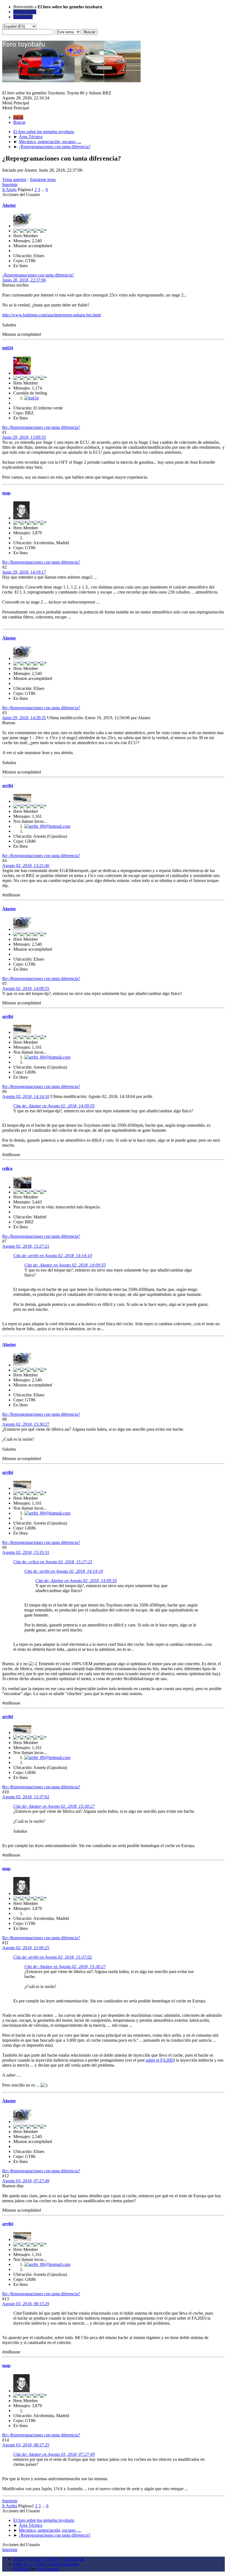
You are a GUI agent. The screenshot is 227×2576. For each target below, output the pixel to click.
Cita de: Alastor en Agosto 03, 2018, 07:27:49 (54, 2454)
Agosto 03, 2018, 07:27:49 (26, 2181)
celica (7, 1168)
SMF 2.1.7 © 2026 (30, 2564)
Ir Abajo (9, 189)
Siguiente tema (43, 180)
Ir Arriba (10, 2506)
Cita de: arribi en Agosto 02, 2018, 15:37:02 (53, 1957)
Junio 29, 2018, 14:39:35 (24, 718)
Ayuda (19, 2559)
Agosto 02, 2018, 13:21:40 (26, 866)
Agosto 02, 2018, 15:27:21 (26, 1246)
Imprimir (10, 185)
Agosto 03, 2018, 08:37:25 (26, 2445)
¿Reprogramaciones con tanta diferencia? (38, 275)
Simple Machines (64, 2564)
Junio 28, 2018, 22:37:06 (24, 280)
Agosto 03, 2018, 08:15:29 (26, 2304)
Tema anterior (14, 180)
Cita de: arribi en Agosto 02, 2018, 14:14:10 (53, 1256)
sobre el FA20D (160, 2060)
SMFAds (21, 2569)
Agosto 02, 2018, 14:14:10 (26, 1096)
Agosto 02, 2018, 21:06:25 (26, 1948)
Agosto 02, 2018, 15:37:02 (26, 1797)
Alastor (9, 205)
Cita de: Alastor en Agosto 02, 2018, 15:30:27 (54, 1806)
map (6, 493)
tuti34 (8, 348)
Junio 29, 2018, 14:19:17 (24, 572)
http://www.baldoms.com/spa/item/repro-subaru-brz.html (51, 315)
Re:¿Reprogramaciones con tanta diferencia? (41, 427)
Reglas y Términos (44, 2559)
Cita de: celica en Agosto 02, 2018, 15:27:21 (53, 1562)
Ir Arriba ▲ (74, 2559)
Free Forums (47, 2569)
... (43, 189)
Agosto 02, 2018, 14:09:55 (26, 988)
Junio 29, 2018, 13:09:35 (24, 437)
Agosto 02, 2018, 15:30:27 (26, 1424)
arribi (8, 786)
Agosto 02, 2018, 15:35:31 (26, 1552)
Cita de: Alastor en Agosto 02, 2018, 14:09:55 (54, 1106)
